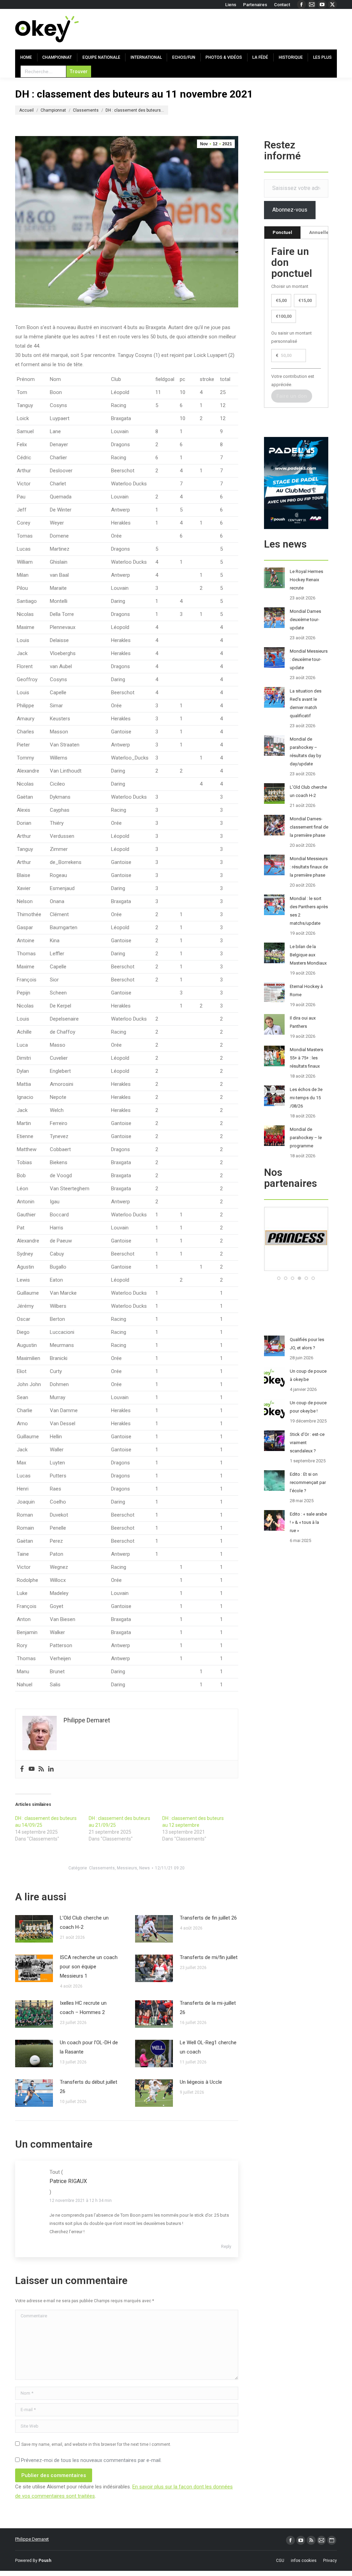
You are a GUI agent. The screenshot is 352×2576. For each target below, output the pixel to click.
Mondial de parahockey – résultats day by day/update (305, 751)
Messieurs (127, 1868)
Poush (45, 2561)
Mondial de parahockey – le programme (306, 1138)
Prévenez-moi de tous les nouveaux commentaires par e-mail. (91, 2460)
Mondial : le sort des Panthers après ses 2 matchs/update (309, 911)
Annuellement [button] (324, 232)
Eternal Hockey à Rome (306, 991)
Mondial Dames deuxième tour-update (305, 620)
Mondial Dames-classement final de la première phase (309, 827)
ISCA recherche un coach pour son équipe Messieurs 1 (89, 1967)
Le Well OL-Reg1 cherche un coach (208, 2047)
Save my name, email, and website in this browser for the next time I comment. (96, 2444)
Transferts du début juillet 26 (89, 2087)
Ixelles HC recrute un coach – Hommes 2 (83, 2008)
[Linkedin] (51, 1769)
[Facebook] (22, 1769)
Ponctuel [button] (282, 232)
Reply (226, 2247)
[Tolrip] (311, 1269)
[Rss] (41, 1769)
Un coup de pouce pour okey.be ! (308, 1407)
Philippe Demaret (32, 2539)
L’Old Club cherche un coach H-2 (84, 1922)
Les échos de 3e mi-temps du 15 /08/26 (306, 1098)
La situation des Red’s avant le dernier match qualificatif (306, 703)
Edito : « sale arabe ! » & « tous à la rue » (308, 1522)
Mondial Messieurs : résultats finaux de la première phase (309, 867)
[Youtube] (32, 1769)
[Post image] (34, 1929)
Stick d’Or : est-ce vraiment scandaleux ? (307, 1443)
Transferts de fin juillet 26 (208, 1918)
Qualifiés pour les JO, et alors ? (307, 1344)
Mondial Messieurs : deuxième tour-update (309, 659)
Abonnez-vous (290, 210)
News (145, 1868)
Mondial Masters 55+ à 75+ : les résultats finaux (306, 1058)
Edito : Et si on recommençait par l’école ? (308, 1482)
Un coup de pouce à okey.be (308, 1375)
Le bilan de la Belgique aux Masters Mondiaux (308, 955)
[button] (279, 1278)
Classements (102, 1868)
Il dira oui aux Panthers (303, 1022)
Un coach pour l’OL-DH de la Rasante (89, 2047)
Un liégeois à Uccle (201, 2082)
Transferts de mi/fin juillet (209, 1957)
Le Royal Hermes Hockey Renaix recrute (306, 580)
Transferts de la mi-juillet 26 (208, 2008)
